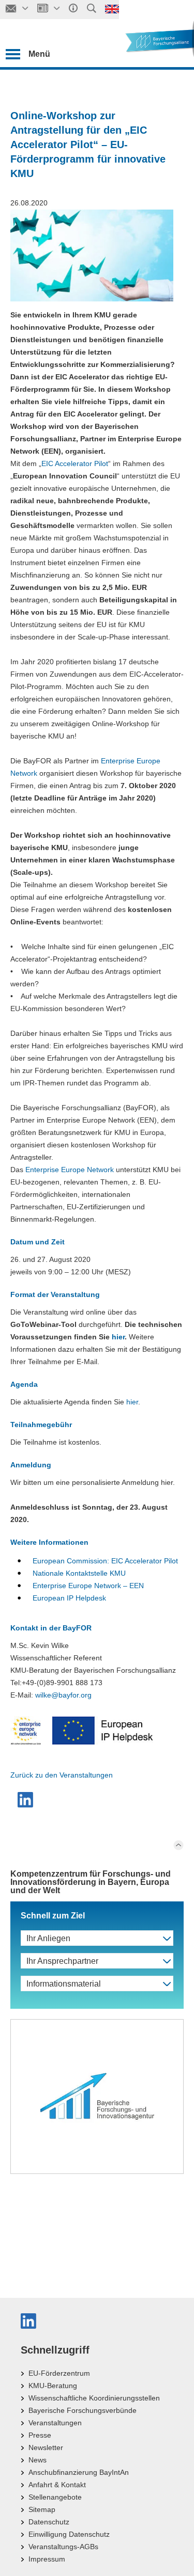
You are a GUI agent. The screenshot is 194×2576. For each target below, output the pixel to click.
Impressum (47, 2559)
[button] (27, 1800)
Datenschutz (49, 2522)
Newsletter (46, 2447)
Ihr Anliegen (48, 1938)
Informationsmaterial (64, 1984)
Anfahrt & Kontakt (57, 2485)
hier (118, 1337)
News (38, 2460)
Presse (40, 2435)
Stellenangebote (55, 2497)
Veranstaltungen (55, 2423)
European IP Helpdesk (69, 1598)
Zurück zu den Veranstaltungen (62, 1775)
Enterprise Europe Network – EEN (88, 1586)
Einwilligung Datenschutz (69, 2534)
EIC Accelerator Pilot (75, 463)
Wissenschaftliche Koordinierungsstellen (94, 2398)
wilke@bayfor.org (63, 1695)
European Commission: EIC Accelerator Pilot (105, 1561)
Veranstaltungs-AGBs (63, 2547)
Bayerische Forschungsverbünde (83, 2410)
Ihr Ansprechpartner (62, 1961)
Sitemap (42, 2509)
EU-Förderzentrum (59, 2373)
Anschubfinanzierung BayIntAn (79, 2472)
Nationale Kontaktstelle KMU (79, 1573)
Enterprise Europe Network (70, 1170)
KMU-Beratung (53, 2386)
